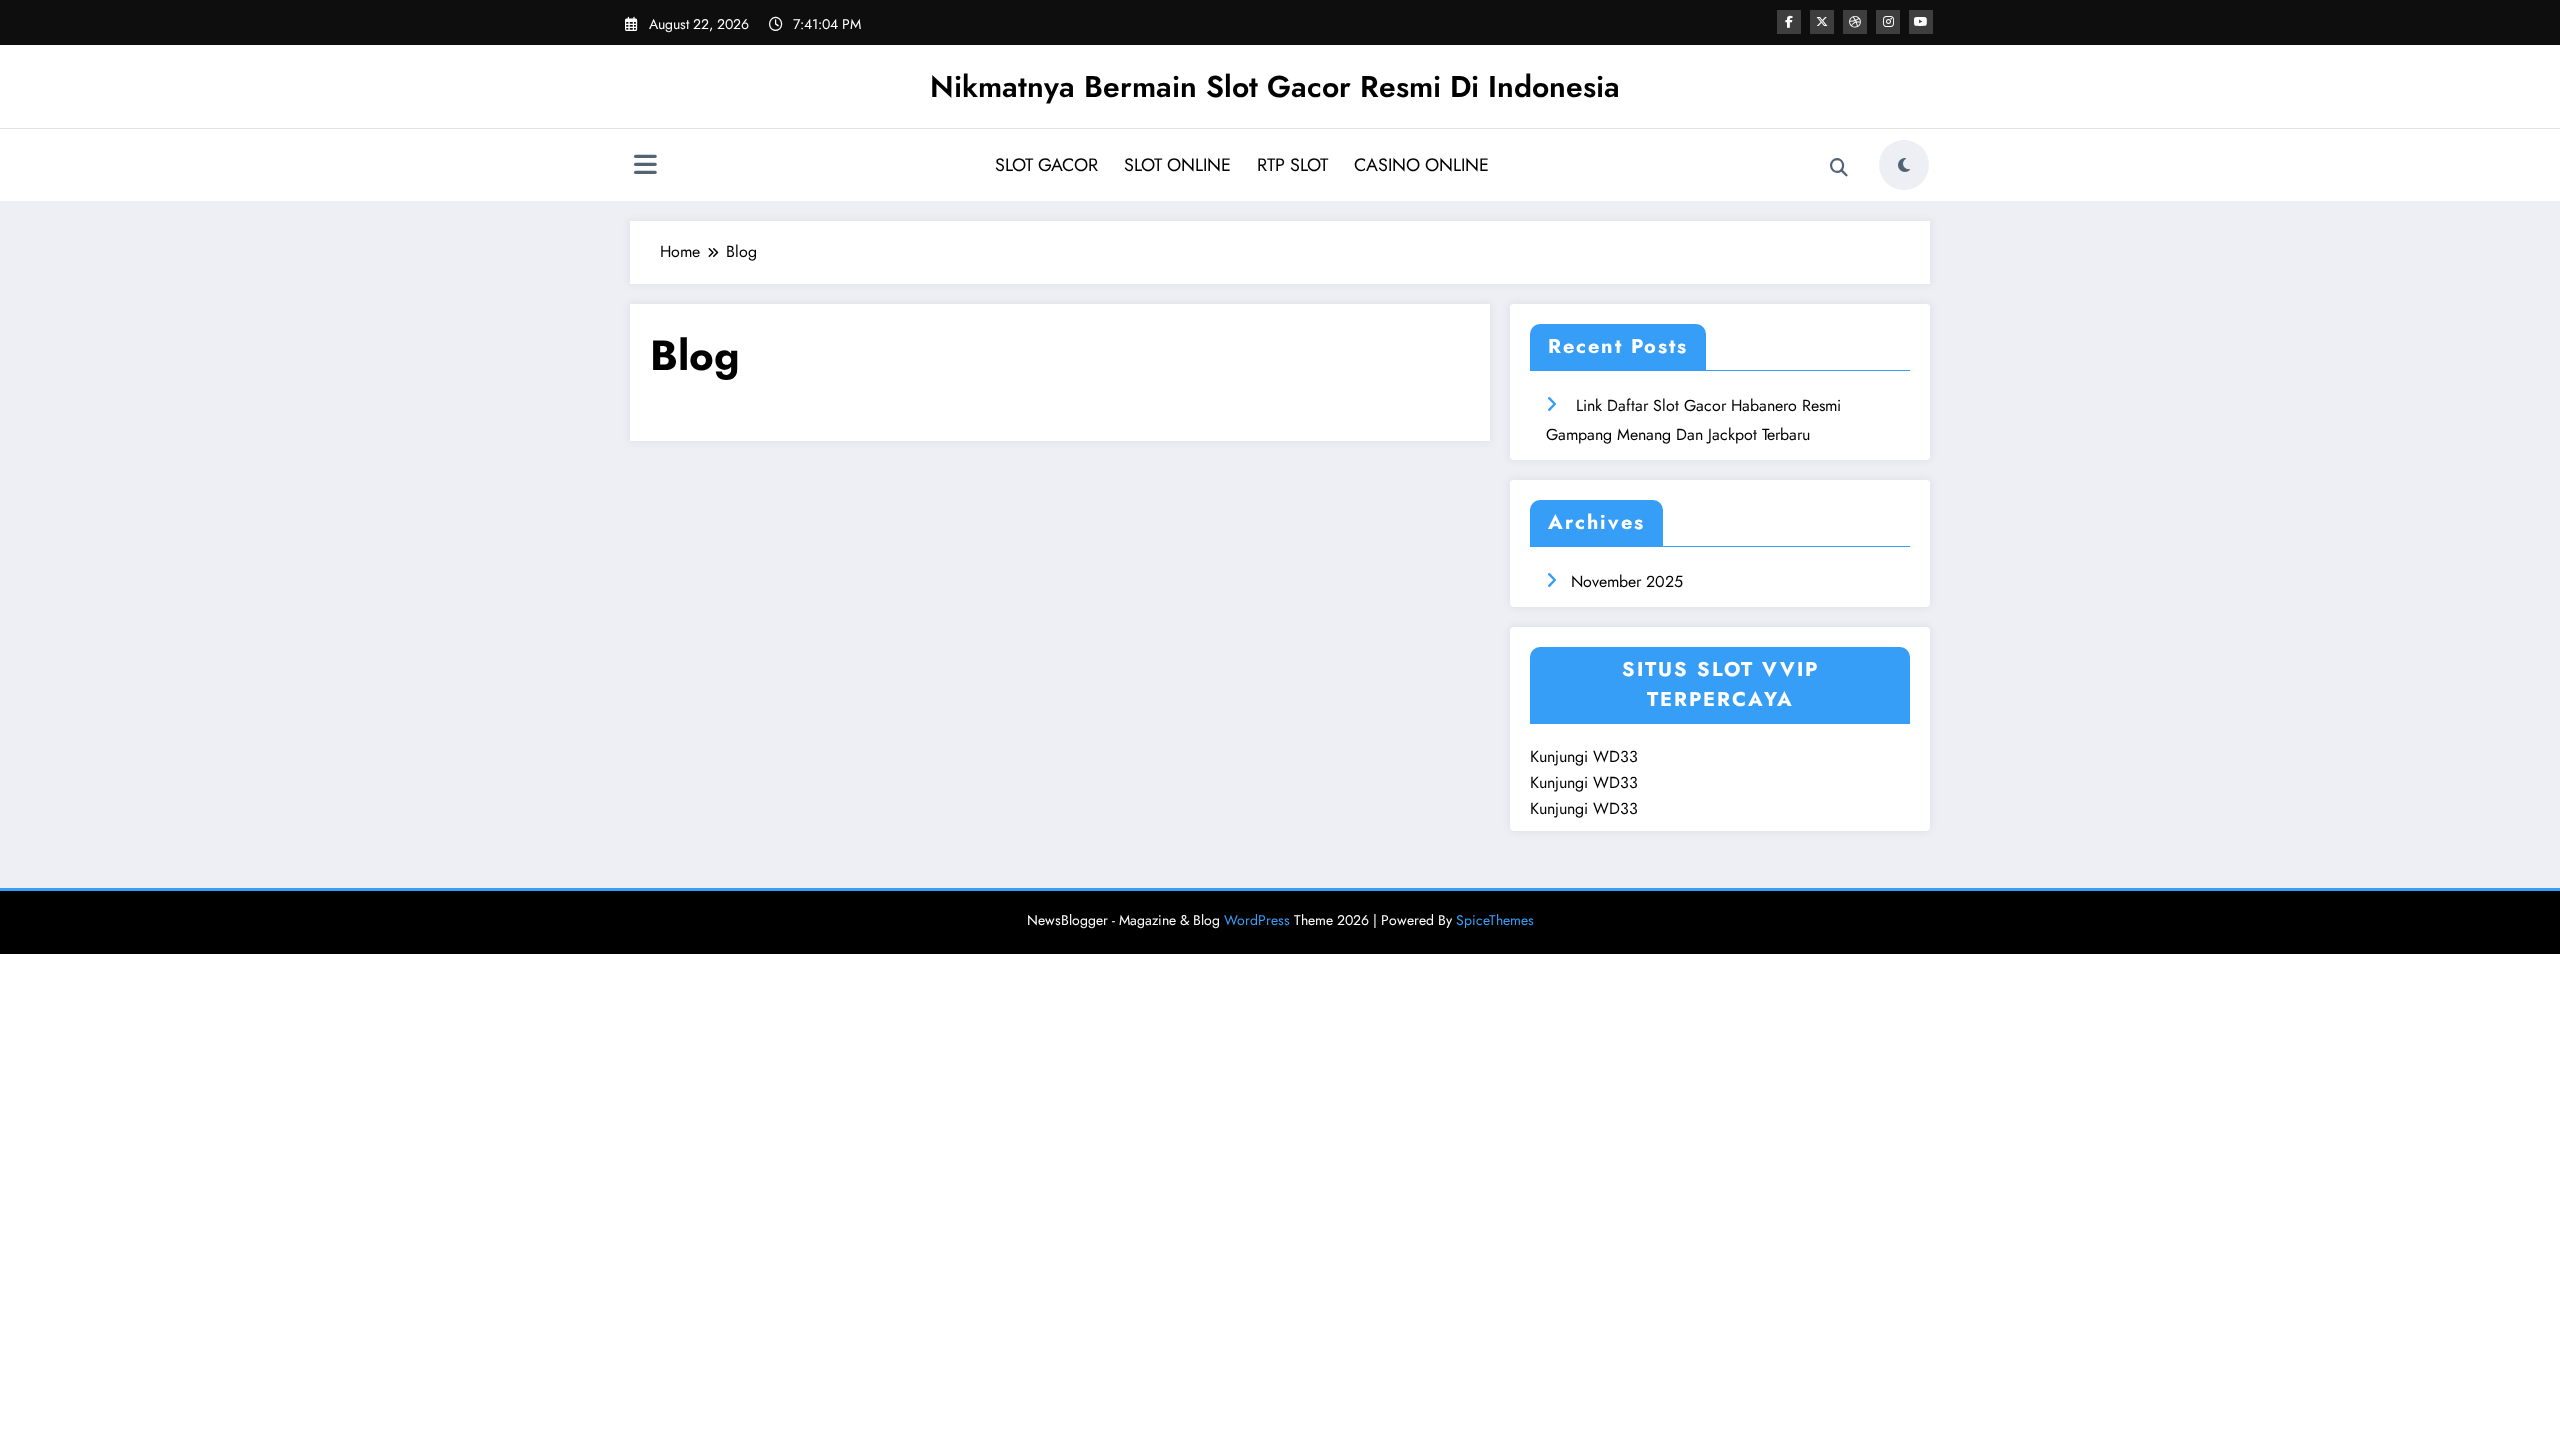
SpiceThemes (1495, 920)
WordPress (1257, 920)
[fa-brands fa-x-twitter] (1822, 22)
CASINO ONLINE (1421, 165)
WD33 (1615, 756)
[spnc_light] (1904, 165)
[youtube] (1921, 22)
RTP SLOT (1292, 165)
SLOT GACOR (1046, 165)
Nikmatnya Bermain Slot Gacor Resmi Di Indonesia (1275, 86)
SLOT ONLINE (1177, 165)
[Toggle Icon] (645, 167)
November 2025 (1627, 581)
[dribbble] (1855, 22)
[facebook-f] (1789, 22)
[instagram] (1888, 22)
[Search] (1839, 168)
